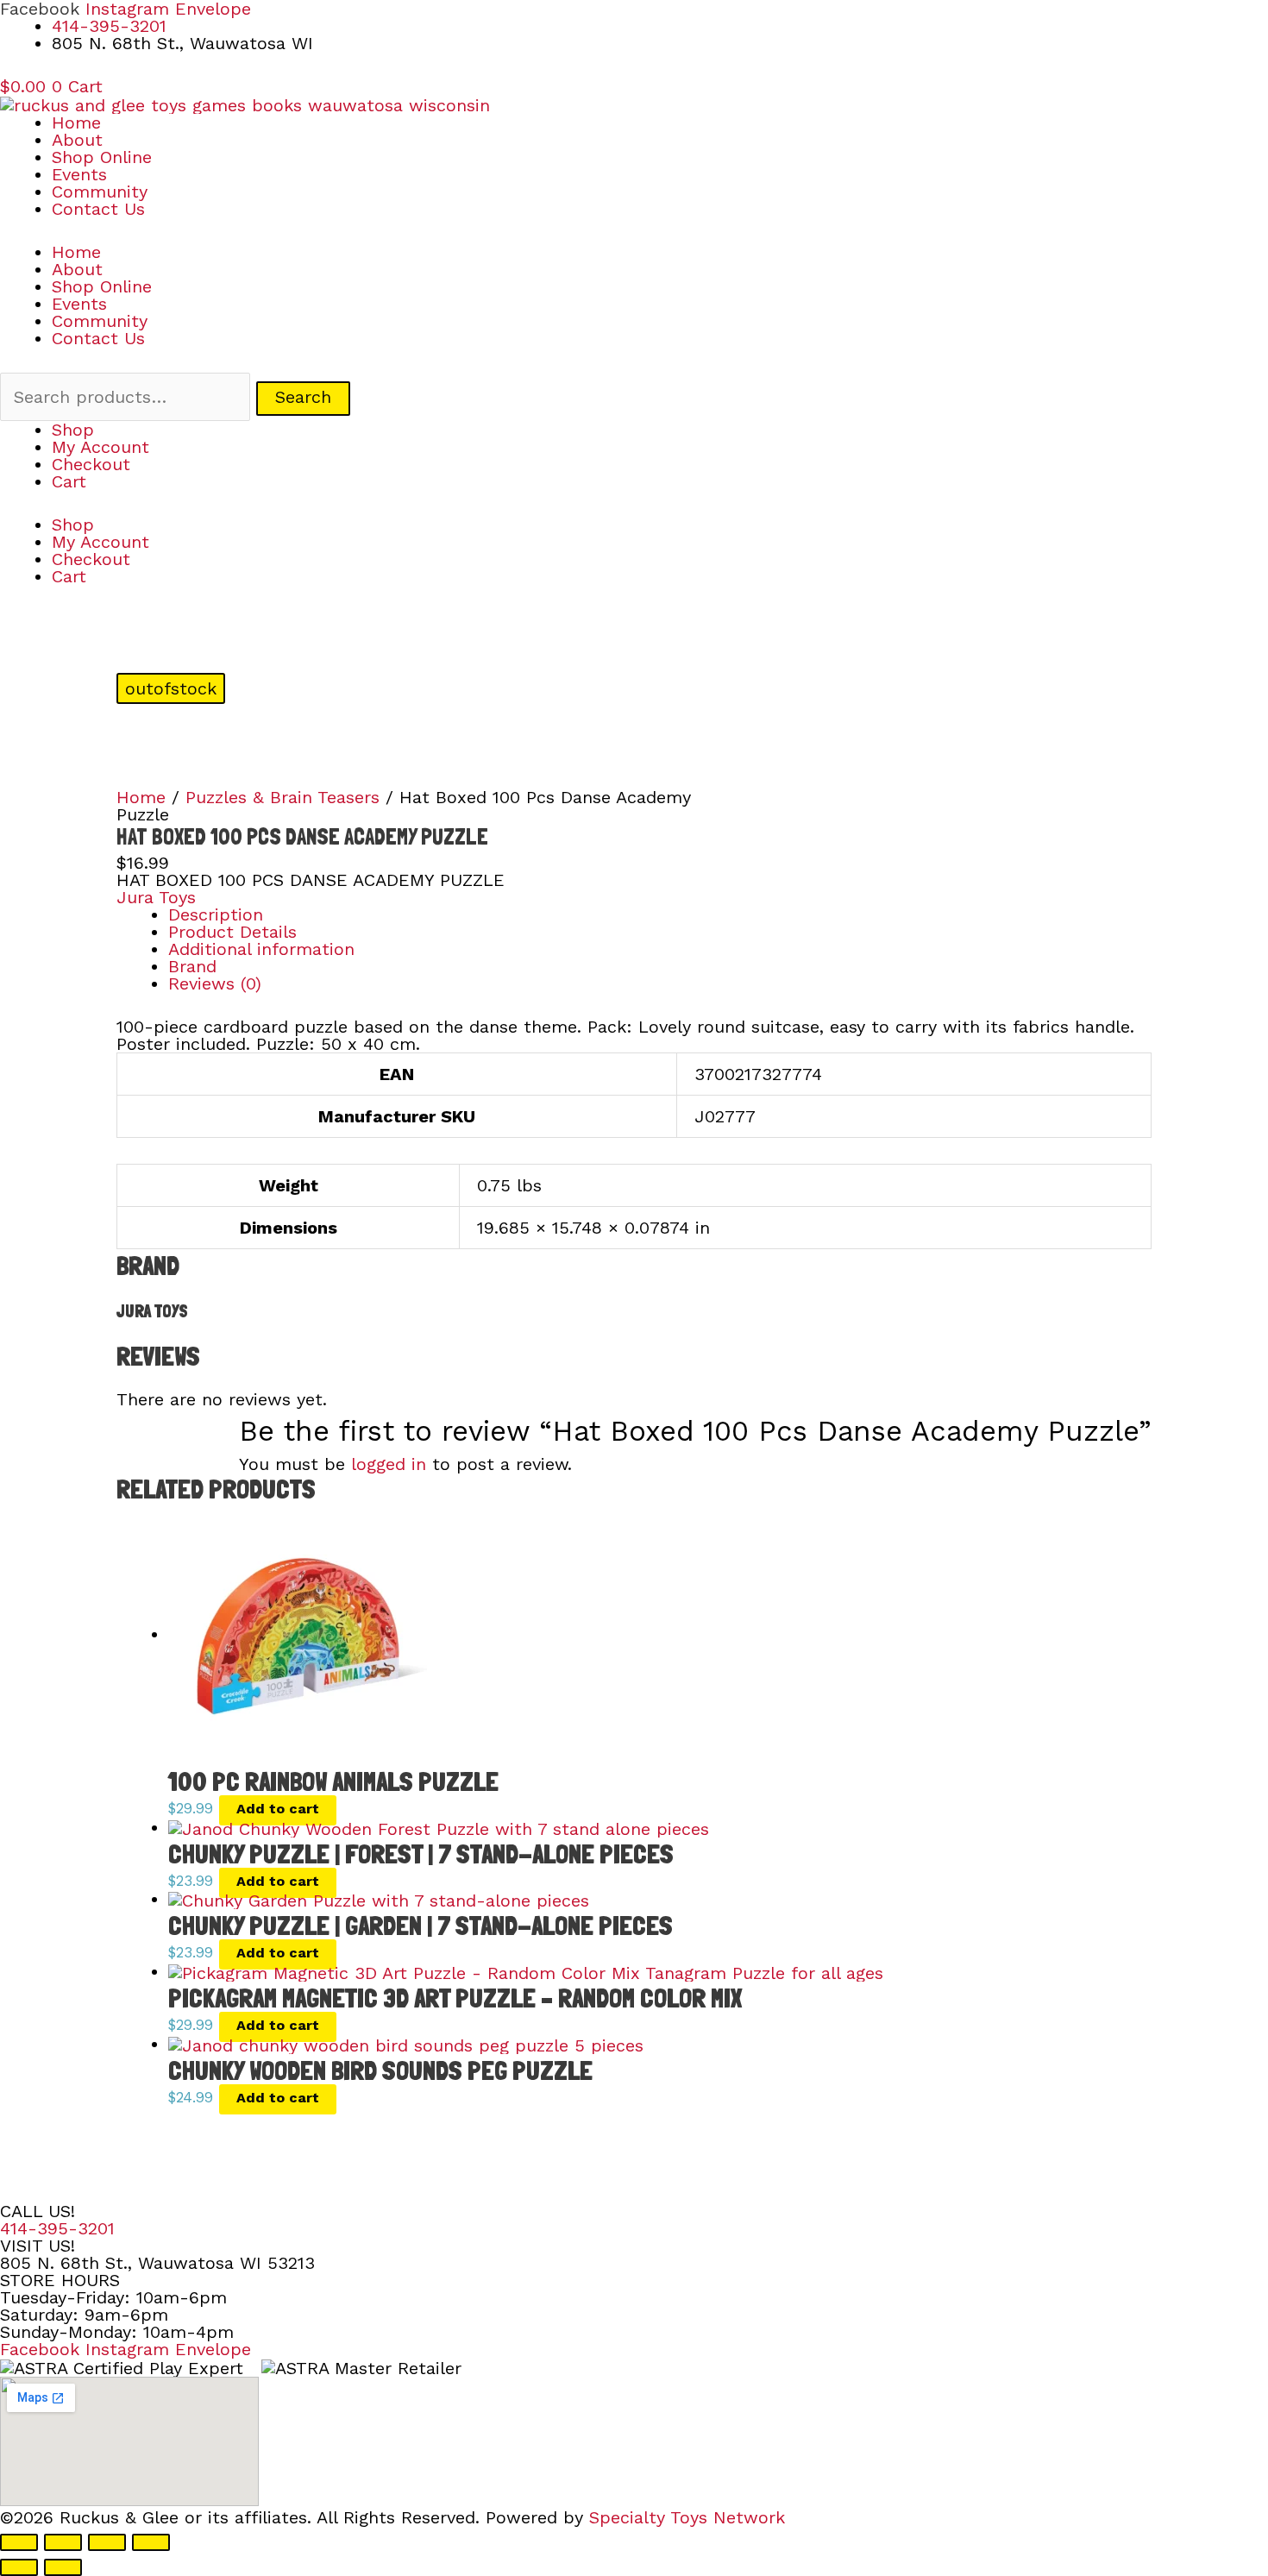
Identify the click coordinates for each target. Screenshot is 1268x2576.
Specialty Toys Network (687, 2517)
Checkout (91, 464)
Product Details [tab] (232, 932)
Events (79, 174)
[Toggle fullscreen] (63, 2542)
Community (100, 192)
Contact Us (98, 209)
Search (303, 397)
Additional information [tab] (261, 949)
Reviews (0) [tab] (215, 983)
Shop (73, 430)
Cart (69, 481)
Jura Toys (156, 897)
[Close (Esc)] (151, 2542)
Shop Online (102, 157)
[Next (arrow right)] (63, 2567)
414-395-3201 (57, 2228)
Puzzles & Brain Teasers (282, 797)
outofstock (171, 688)
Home (76, 123)
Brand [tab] (192, 966)
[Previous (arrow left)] (19, 2567)
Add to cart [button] (278, 1809)
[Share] (107, 2542)
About (77, 140)
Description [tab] (216, 914)
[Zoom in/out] (19, 2542)
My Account (100, 447)
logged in (389, 1464)
